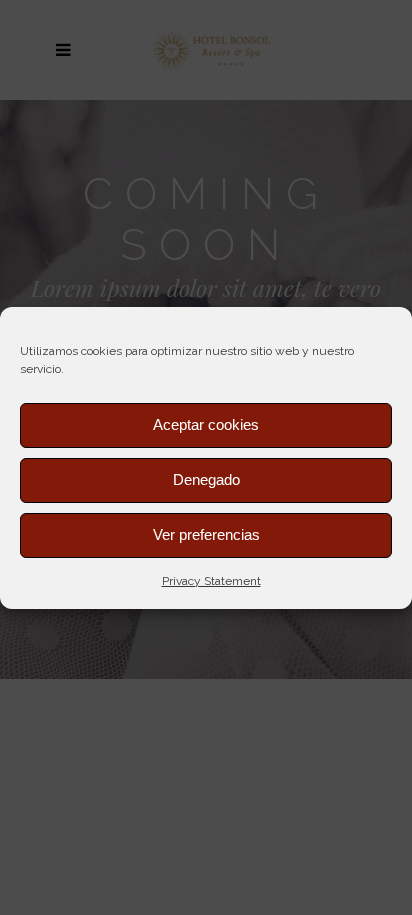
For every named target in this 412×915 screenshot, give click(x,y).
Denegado (206, 479)
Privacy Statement (211, 581)
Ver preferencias (206, 534)
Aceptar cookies (206, 424)
